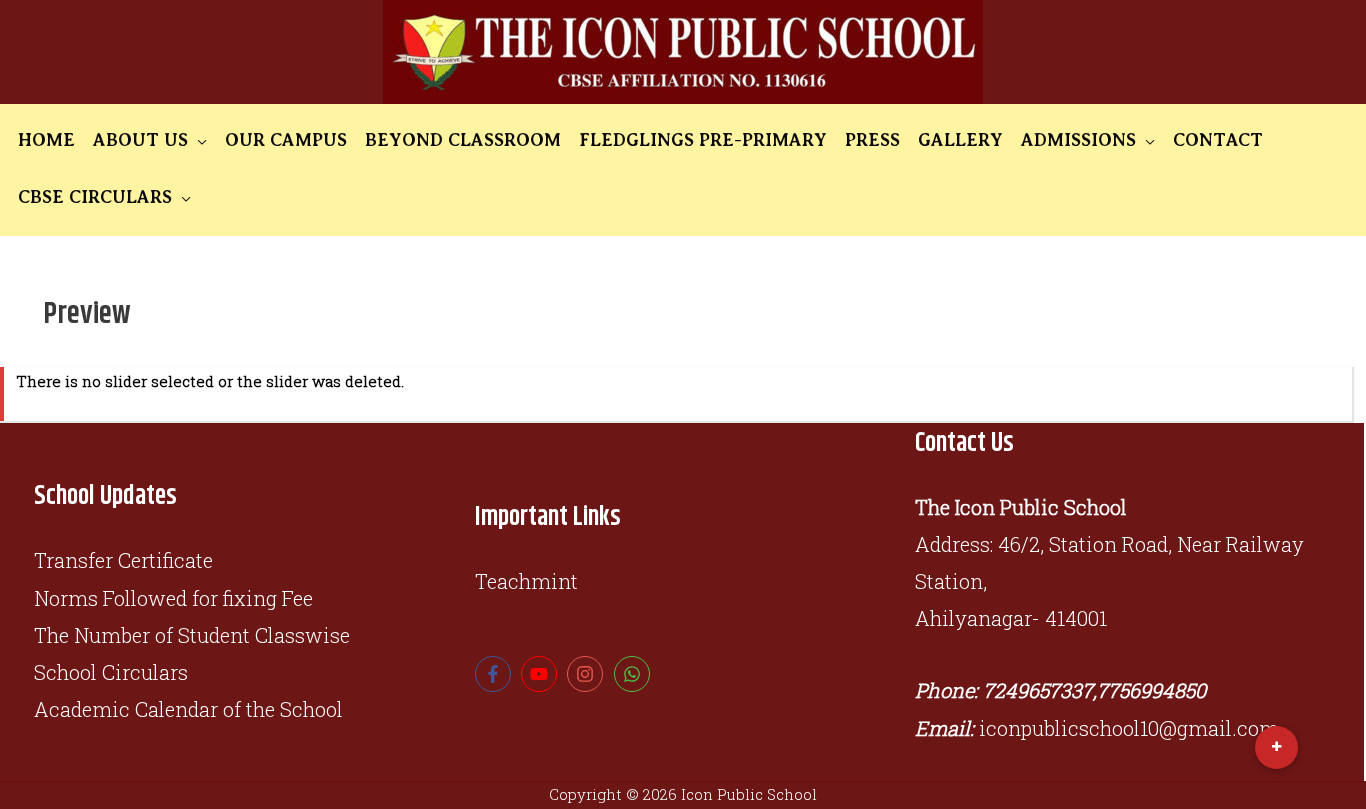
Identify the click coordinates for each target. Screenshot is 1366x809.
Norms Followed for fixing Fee (173, 598)
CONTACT (1218, 140)
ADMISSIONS (1078, 140)
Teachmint (526, 581)
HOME (46, 140)
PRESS (872, 140)
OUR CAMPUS (286, 140)
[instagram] (587, 674)
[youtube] (541, 674)
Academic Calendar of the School (188, 709)
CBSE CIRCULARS (95, 197)
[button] (1276, 747)
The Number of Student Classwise (192, 635)
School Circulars (111, 672)
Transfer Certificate (123, 560)
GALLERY (960, 140)
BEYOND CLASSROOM (463, 140)
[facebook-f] (495, 674)
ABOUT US (140, 140)
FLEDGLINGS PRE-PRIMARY (703, 140)
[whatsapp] (634, 674)
